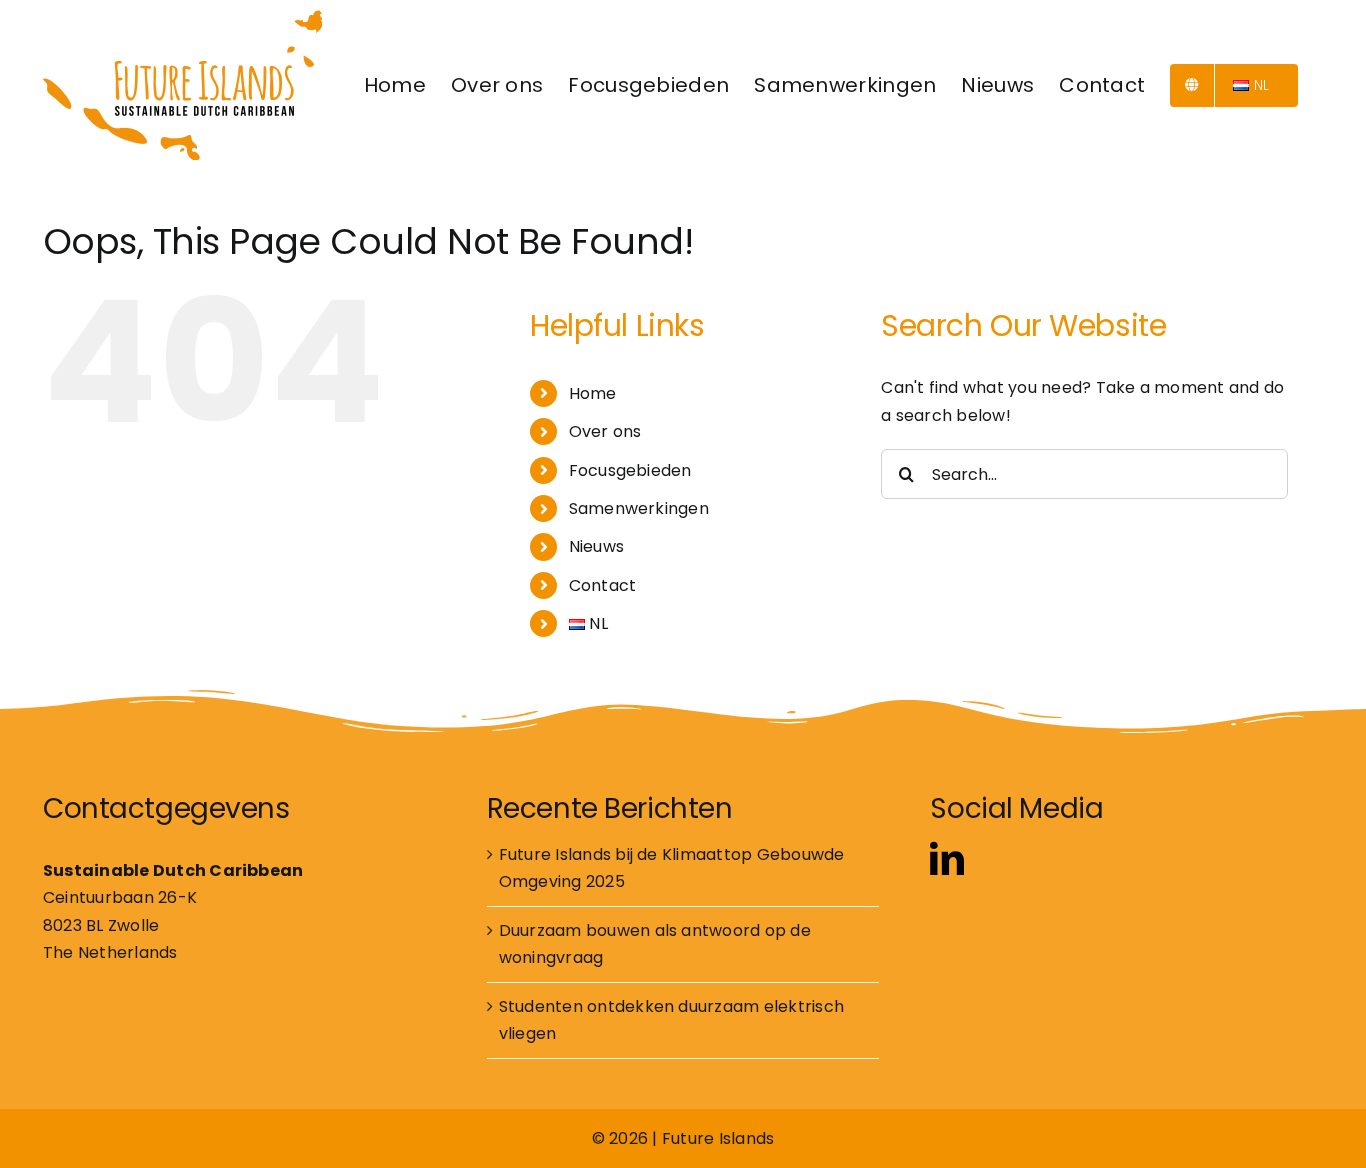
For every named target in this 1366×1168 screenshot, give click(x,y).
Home (593, 393)
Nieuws (596, 546)
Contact (603, 585)
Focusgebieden (630, 470)
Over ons (605, 431)
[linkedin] (947, 858)
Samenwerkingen (639, 508)
